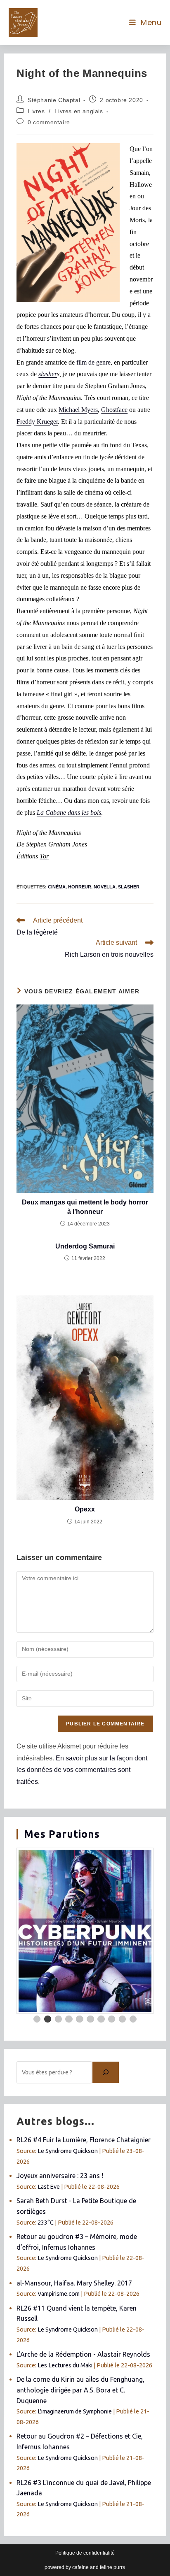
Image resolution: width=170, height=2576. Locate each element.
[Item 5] (80, 2019)
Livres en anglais (79, 111)
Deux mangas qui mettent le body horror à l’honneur (85, 1207)
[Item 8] (112, 2019)
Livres (36, 111)
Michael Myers (78, 410)
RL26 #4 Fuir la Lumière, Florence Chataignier (84, 2140)
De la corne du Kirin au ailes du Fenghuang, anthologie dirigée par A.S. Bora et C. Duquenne (80, 2390)
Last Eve (49, 2187)
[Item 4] (69, 2019)
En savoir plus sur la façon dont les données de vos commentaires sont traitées (82, 1770)
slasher (129, 887)
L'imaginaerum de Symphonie (75, 2411)
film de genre (93, 362)
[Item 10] (133, 2019)
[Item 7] (101, 2019)
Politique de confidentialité (85, 2553)
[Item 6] (90, 2019)
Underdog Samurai (85, 1246)
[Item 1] (37, 2019)
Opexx (85, 1509)
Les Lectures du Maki (65, 2365)
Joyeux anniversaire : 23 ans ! (60, 2176)
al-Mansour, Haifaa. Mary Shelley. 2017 (74, 2283)
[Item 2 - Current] (48, 2019)
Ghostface (114, 410)
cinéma (57, 887)
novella (105, 887)
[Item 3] (59, 2019)
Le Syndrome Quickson (68, 2151)
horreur (80, 887)
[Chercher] (106, 2072)
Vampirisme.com (59, 2294)
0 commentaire (49, 122)
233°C (46, 2223)
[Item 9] (123, 2019)
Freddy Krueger (37, 422)
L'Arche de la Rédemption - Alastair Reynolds (83, 2354)
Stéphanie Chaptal (54, 100)
